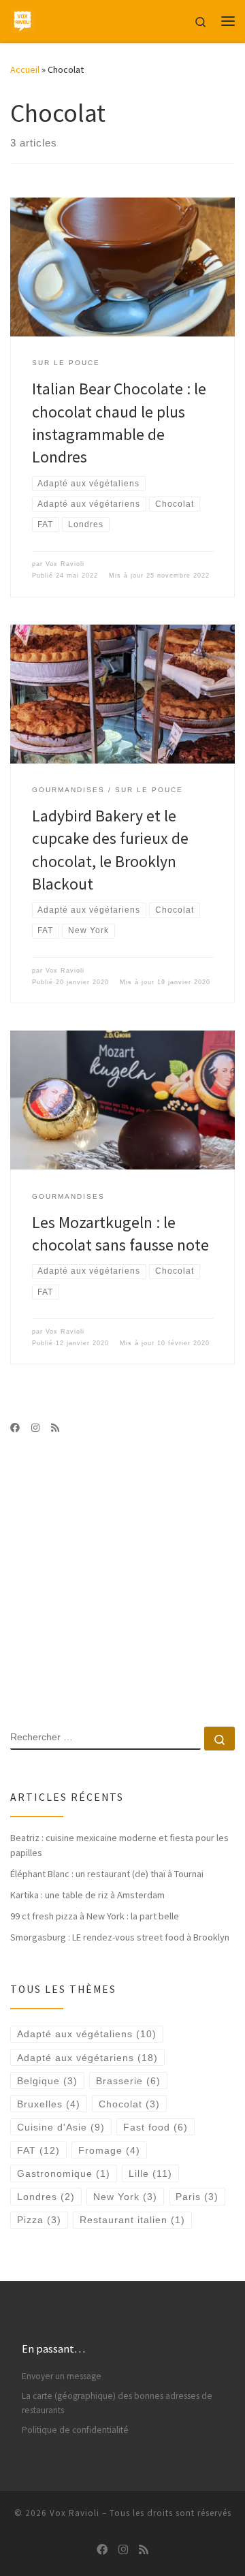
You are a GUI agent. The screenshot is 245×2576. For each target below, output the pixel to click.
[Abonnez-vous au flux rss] (55, 1428)
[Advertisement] (122, 1580)
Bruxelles (49, 2104)
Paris (197, 2197)
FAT (38, 2150)
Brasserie (128, 2081)
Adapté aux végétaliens (87, 2034)
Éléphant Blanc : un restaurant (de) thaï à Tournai (107, 1874)
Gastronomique (64, 2173)
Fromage (109, 2150)
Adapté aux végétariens (87, 2058)
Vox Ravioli (65, 564)
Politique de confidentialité (75, 2430)
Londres (46, 2197)
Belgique (47, 2081)
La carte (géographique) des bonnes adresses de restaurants (117, 2403)
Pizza (39, 2220)
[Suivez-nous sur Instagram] (35, 1428)
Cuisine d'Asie (61, 2127)
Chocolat (129, 2104)
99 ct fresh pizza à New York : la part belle (95, 1916)
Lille (150, 2173)
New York (125, 2197)
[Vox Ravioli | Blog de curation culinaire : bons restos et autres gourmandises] (22, 19)
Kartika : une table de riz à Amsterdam (87, 1895)
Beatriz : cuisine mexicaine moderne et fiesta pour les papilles (119, 1845)
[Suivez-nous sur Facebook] (15, 1428)
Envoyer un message (62, 2376)
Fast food (156, 2127)
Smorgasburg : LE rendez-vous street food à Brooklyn (120, 1937)
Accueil (25, 69)
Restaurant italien (132, 2220)
